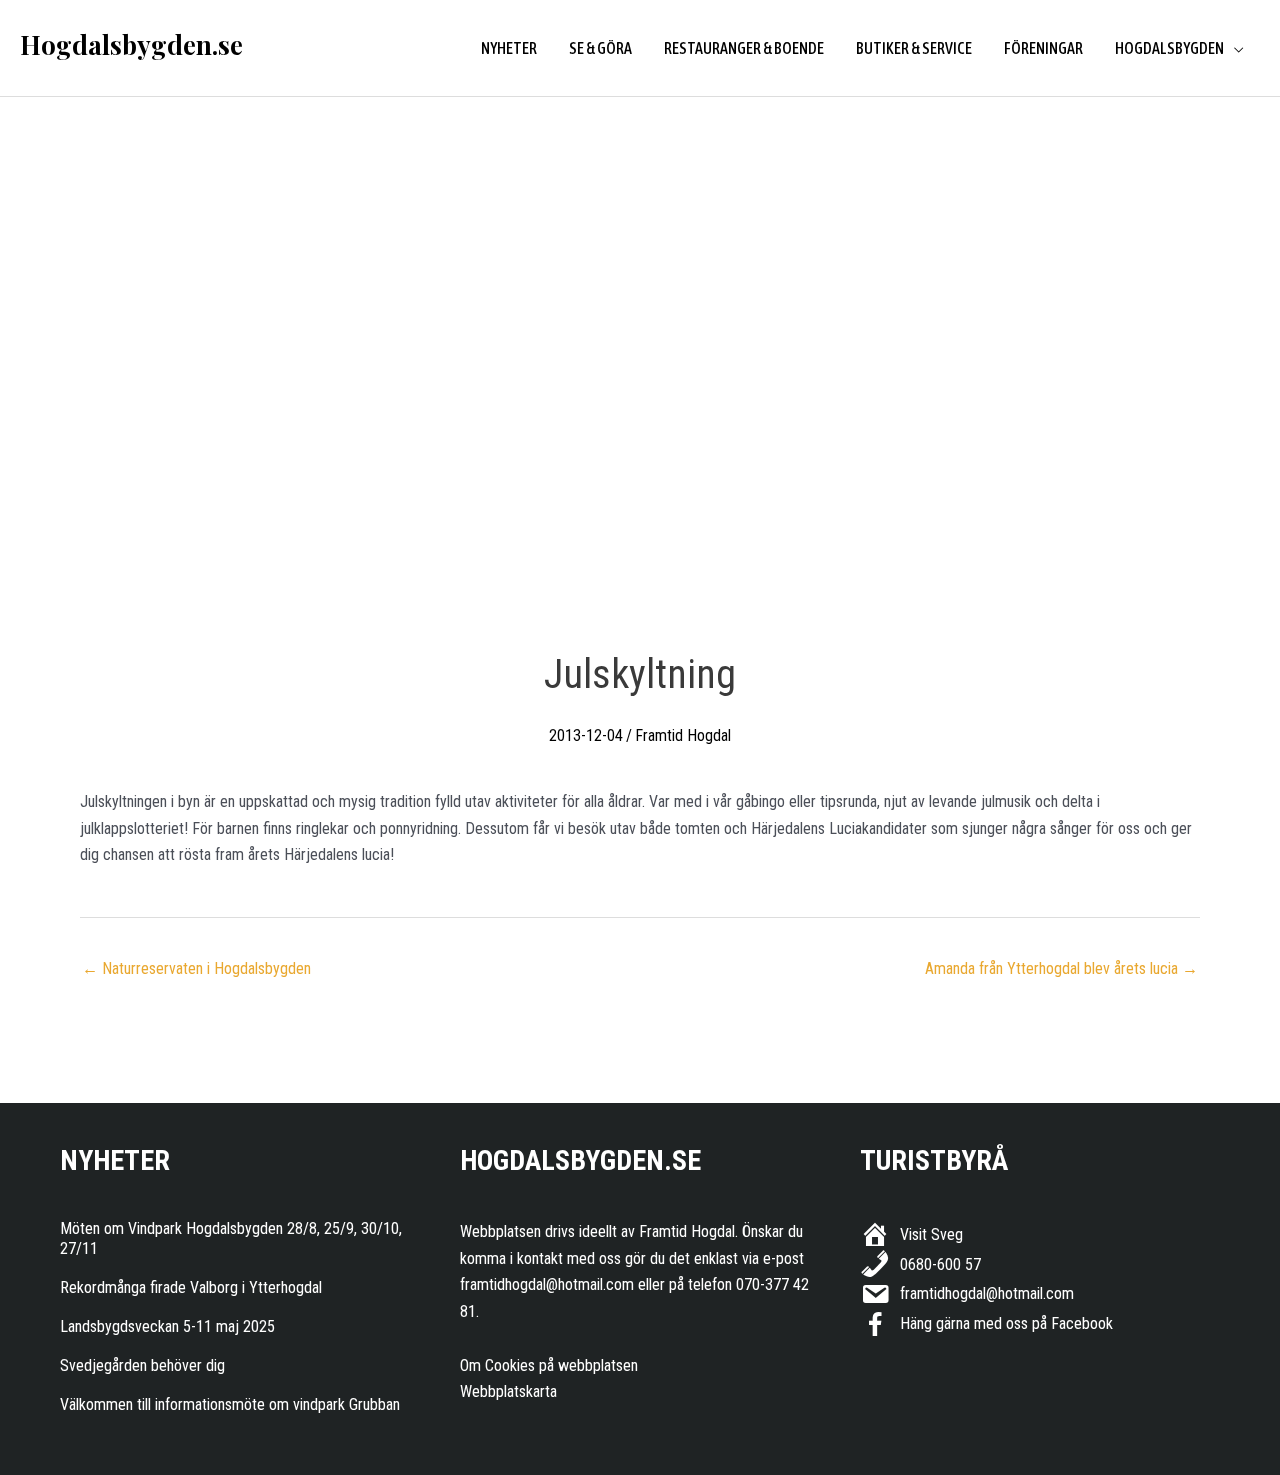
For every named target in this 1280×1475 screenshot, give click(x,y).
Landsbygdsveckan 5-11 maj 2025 (167, 1326)
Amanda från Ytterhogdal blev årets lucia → (1061, 968)
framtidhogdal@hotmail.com (547, 1284)
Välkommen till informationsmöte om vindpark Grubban (230, 1404)
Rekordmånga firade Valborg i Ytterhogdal (191, 1287)
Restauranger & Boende (744, 48)
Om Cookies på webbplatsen (549, 1365)
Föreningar (1043, 48)
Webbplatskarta (508, 1391)
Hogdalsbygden (1169, 48)
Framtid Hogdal (683, 735)
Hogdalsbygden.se (131, 44)
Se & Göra (600, 48)
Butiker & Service (914, 48)
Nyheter (509, 48)
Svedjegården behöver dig (142, 1365)
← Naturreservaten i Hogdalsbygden (196, 968)
